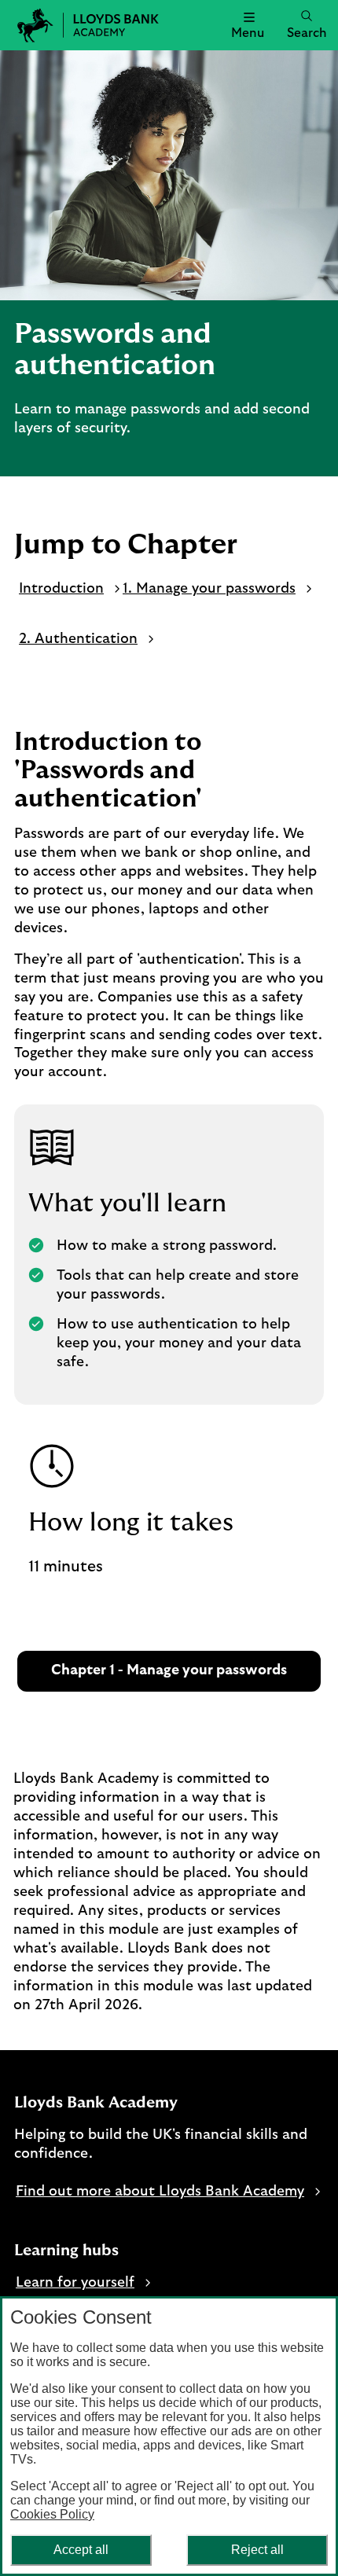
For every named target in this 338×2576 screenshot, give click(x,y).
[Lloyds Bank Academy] (28, 25)
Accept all (81, 2550)
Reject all (257, 2550)
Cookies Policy (52, 2514)
